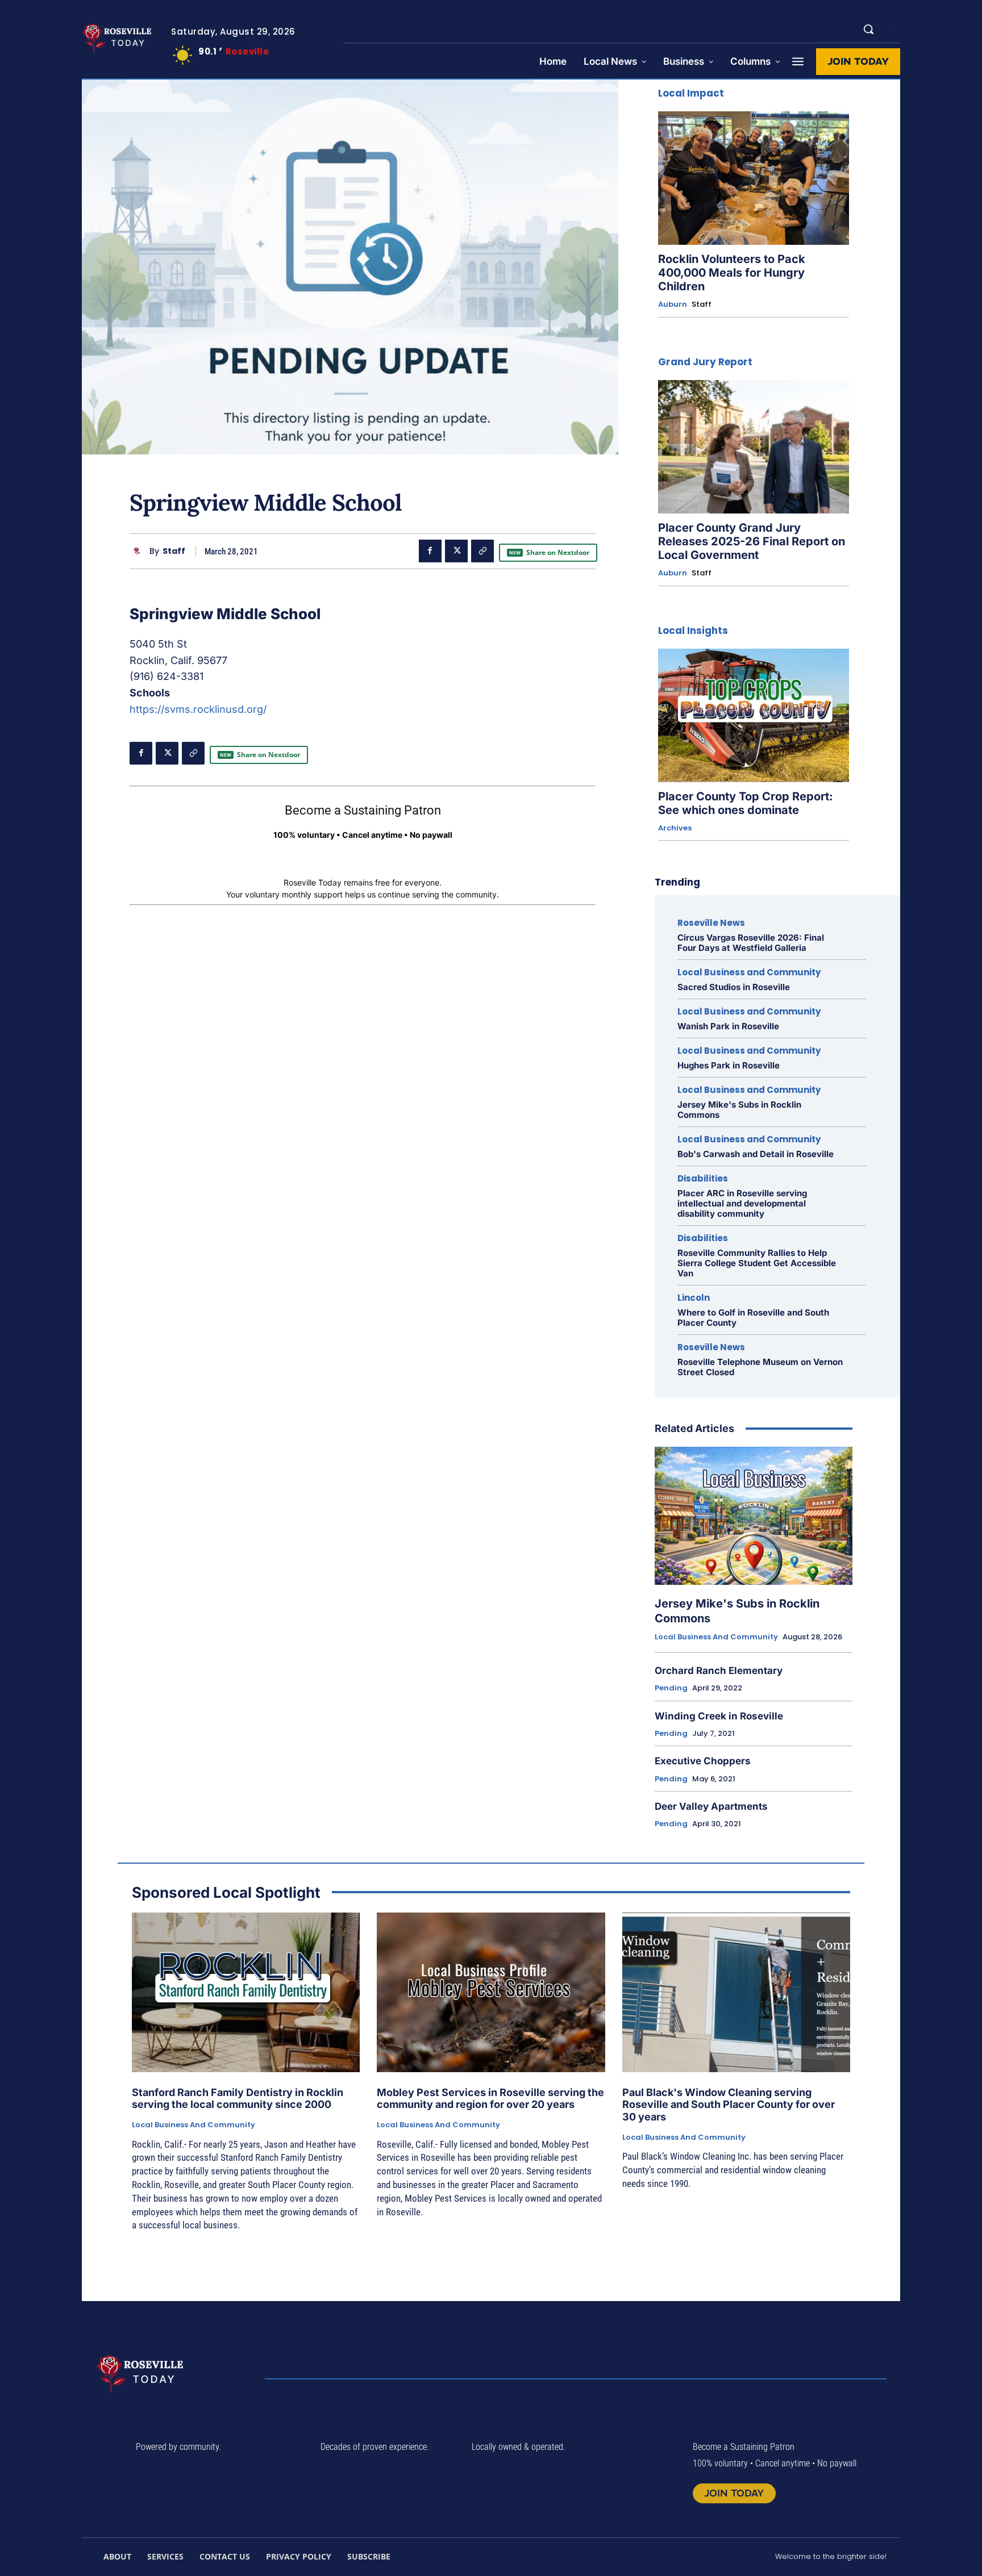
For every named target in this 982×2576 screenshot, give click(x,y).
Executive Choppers (703, 1761)
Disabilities (703, 1178)
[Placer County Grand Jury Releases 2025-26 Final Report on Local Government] (754, 447)
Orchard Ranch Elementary (719, 1671)
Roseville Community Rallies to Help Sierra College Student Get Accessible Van (757, 1263)
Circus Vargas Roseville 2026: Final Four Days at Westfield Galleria (751, 943)
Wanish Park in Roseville (728, 1026)
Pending (671, 1688)
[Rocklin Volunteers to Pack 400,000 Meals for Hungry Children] (754, 178)
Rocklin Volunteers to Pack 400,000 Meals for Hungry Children (732, 273)
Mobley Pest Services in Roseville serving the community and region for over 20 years (490, 2099)
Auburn (673, 304)
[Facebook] (430, 551)
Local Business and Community (749, 972)
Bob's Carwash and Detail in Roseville (756, 1154)
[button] (868, 29)
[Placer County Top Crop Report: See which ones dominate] (754, 715)
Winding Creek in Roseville (719, 1716)
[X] (456, 551)
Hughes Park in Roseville (729, 1065)
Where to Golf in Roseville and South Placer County (753, 1318)
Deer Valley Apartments (711, 1806)
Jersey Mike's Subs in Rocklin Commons (739, 1110)
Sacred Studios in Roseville (734, 987)
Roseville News (711, 923)
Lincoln (694, 1298)
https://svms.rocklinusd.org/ (198, 709)
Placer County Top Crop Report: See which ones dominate (746, 803)
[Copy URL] (482, 551)
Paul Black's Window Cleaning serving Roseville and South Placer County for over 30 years (729, 2105)
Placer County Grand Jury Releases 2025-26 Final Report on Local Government (752, 541)
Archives (675, 828)
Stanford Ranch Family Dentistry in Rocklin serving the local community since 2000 (238, 2099)
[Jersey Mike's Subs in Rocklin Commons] (754, 1516)
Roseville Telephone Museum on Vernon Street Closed (760, 1367)
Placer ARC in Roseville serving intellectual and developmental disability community (742, 1203)
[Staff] (140, 551)
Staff (174, 551)
